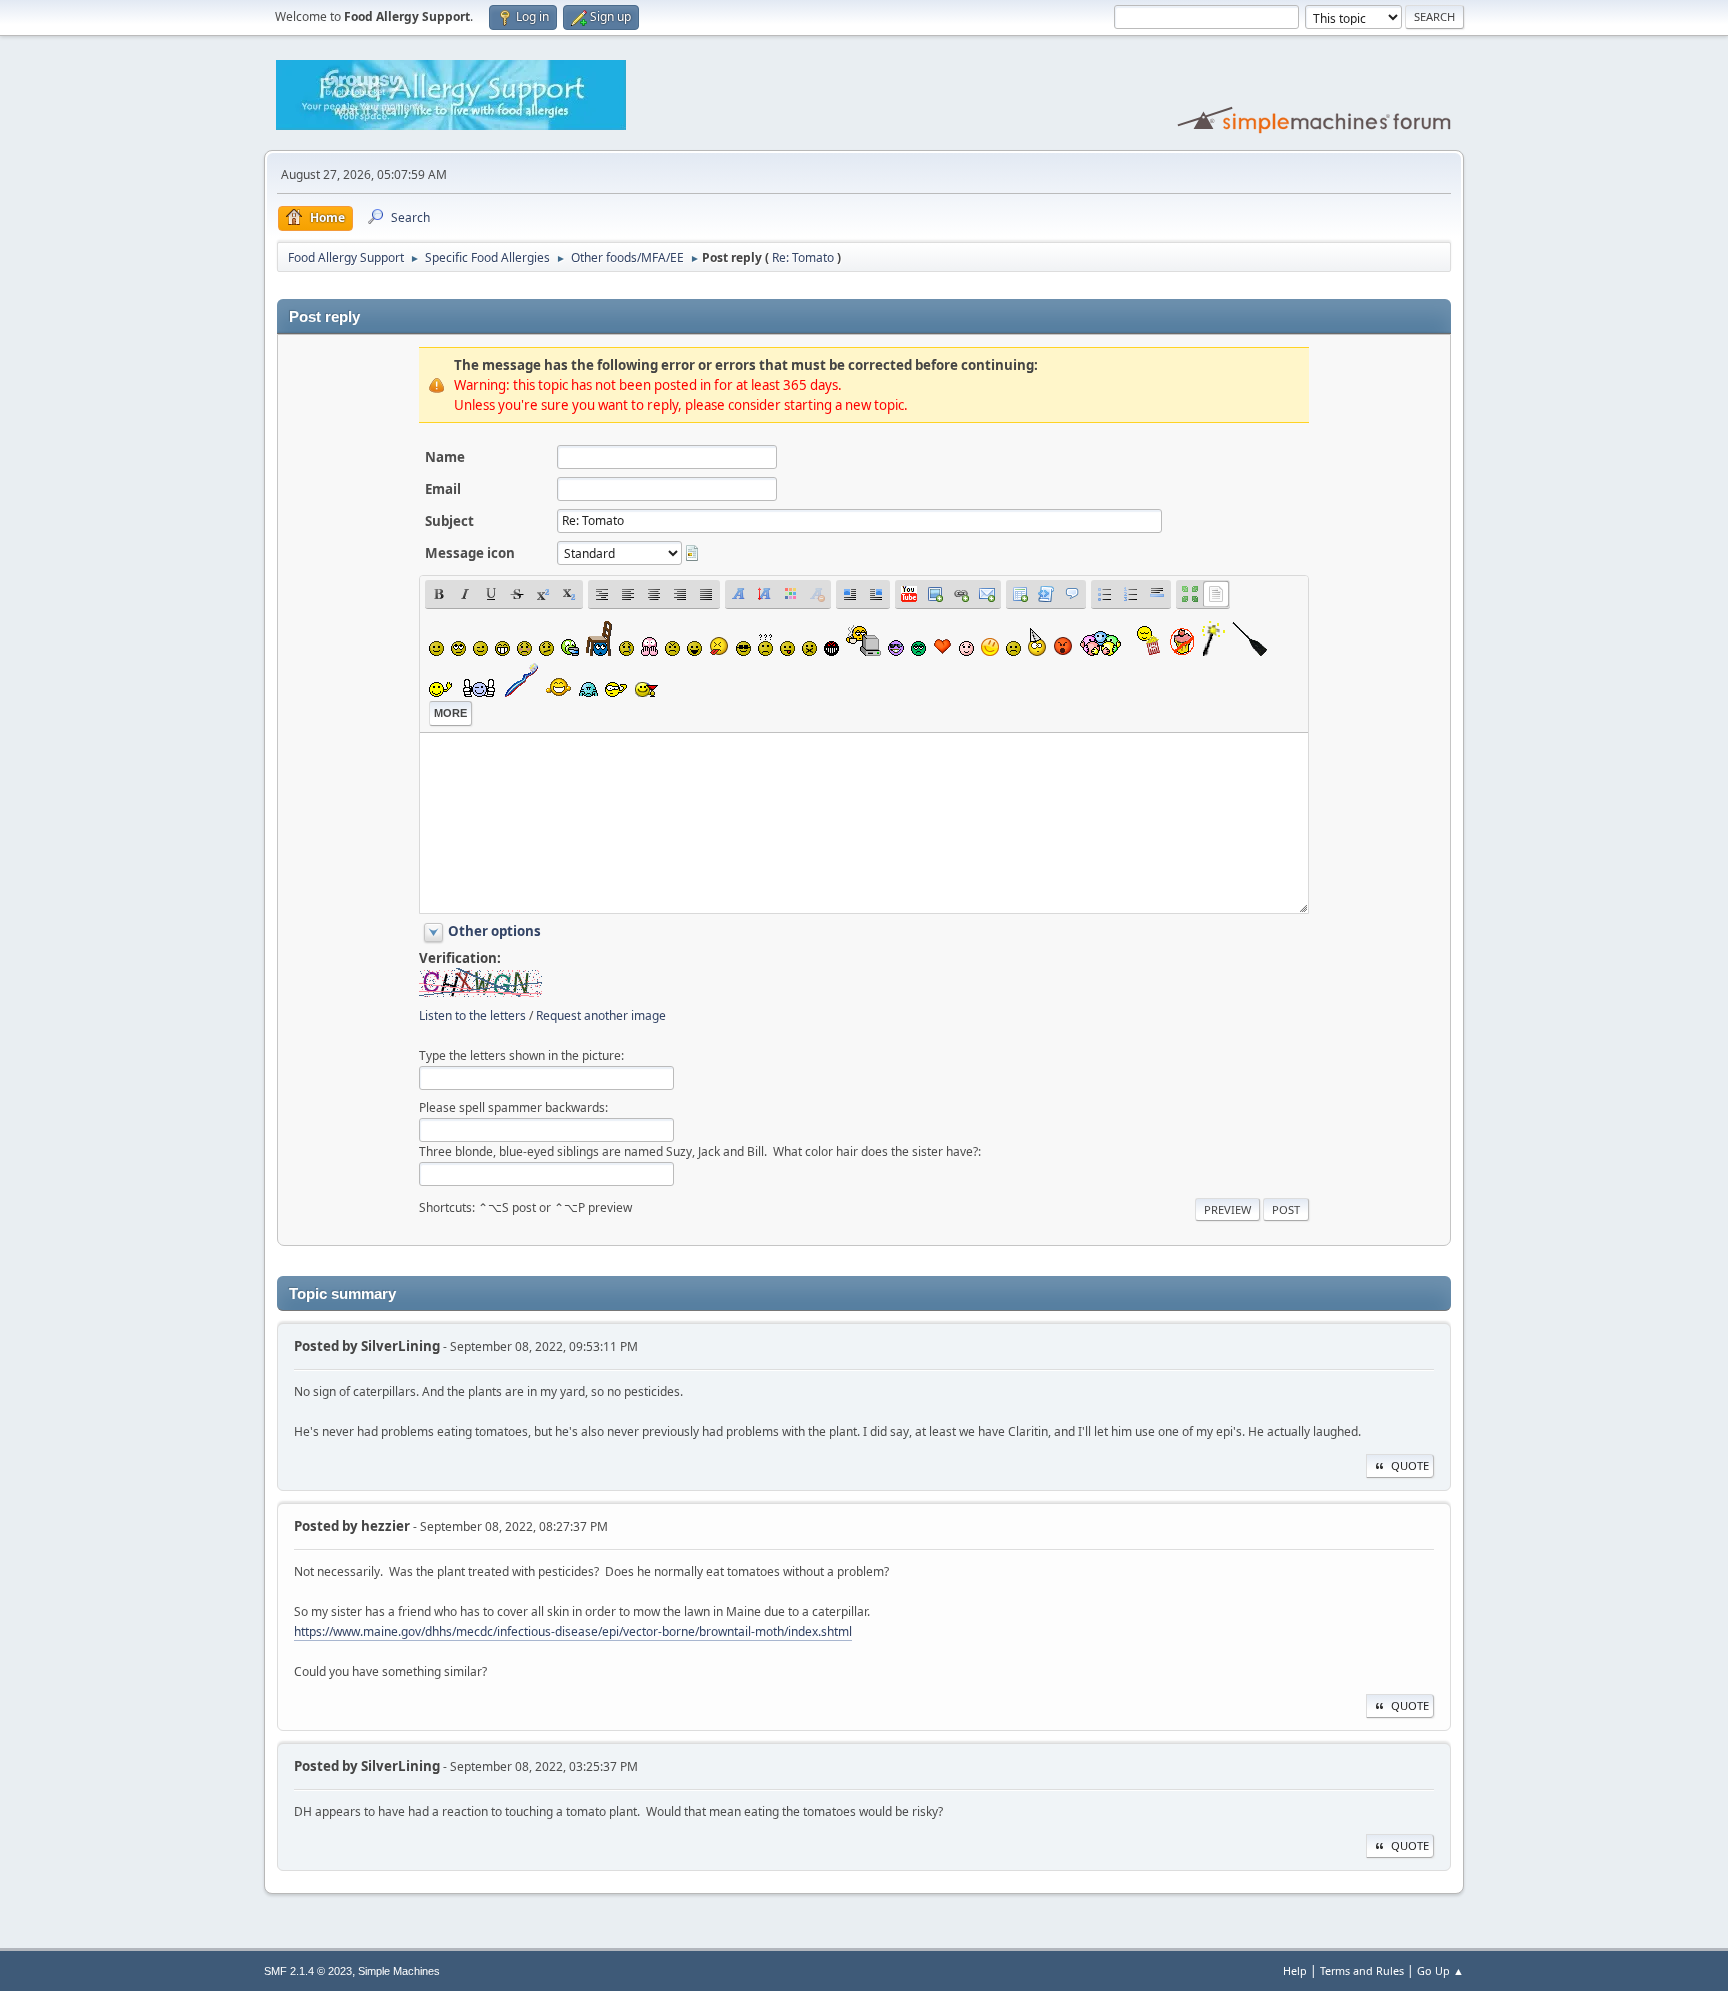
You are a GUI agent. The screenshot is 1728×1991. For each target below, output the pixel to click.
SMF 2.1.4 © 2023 (308, 1971)
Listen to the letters (472, 1015)
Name (445, 457)
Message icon (470, 553)
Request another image (601, 1015)
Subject (449, 521)
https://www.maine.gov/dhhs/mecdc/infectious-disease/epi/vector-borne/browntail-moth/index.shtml (573, 1631)
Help (1295, 1970)
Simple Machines (399, 1971)
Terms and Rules (1362, 1970)
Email (443, 489)
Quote (1410, 1465)
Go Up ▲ (1440, 1970)
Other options (494, 931)
